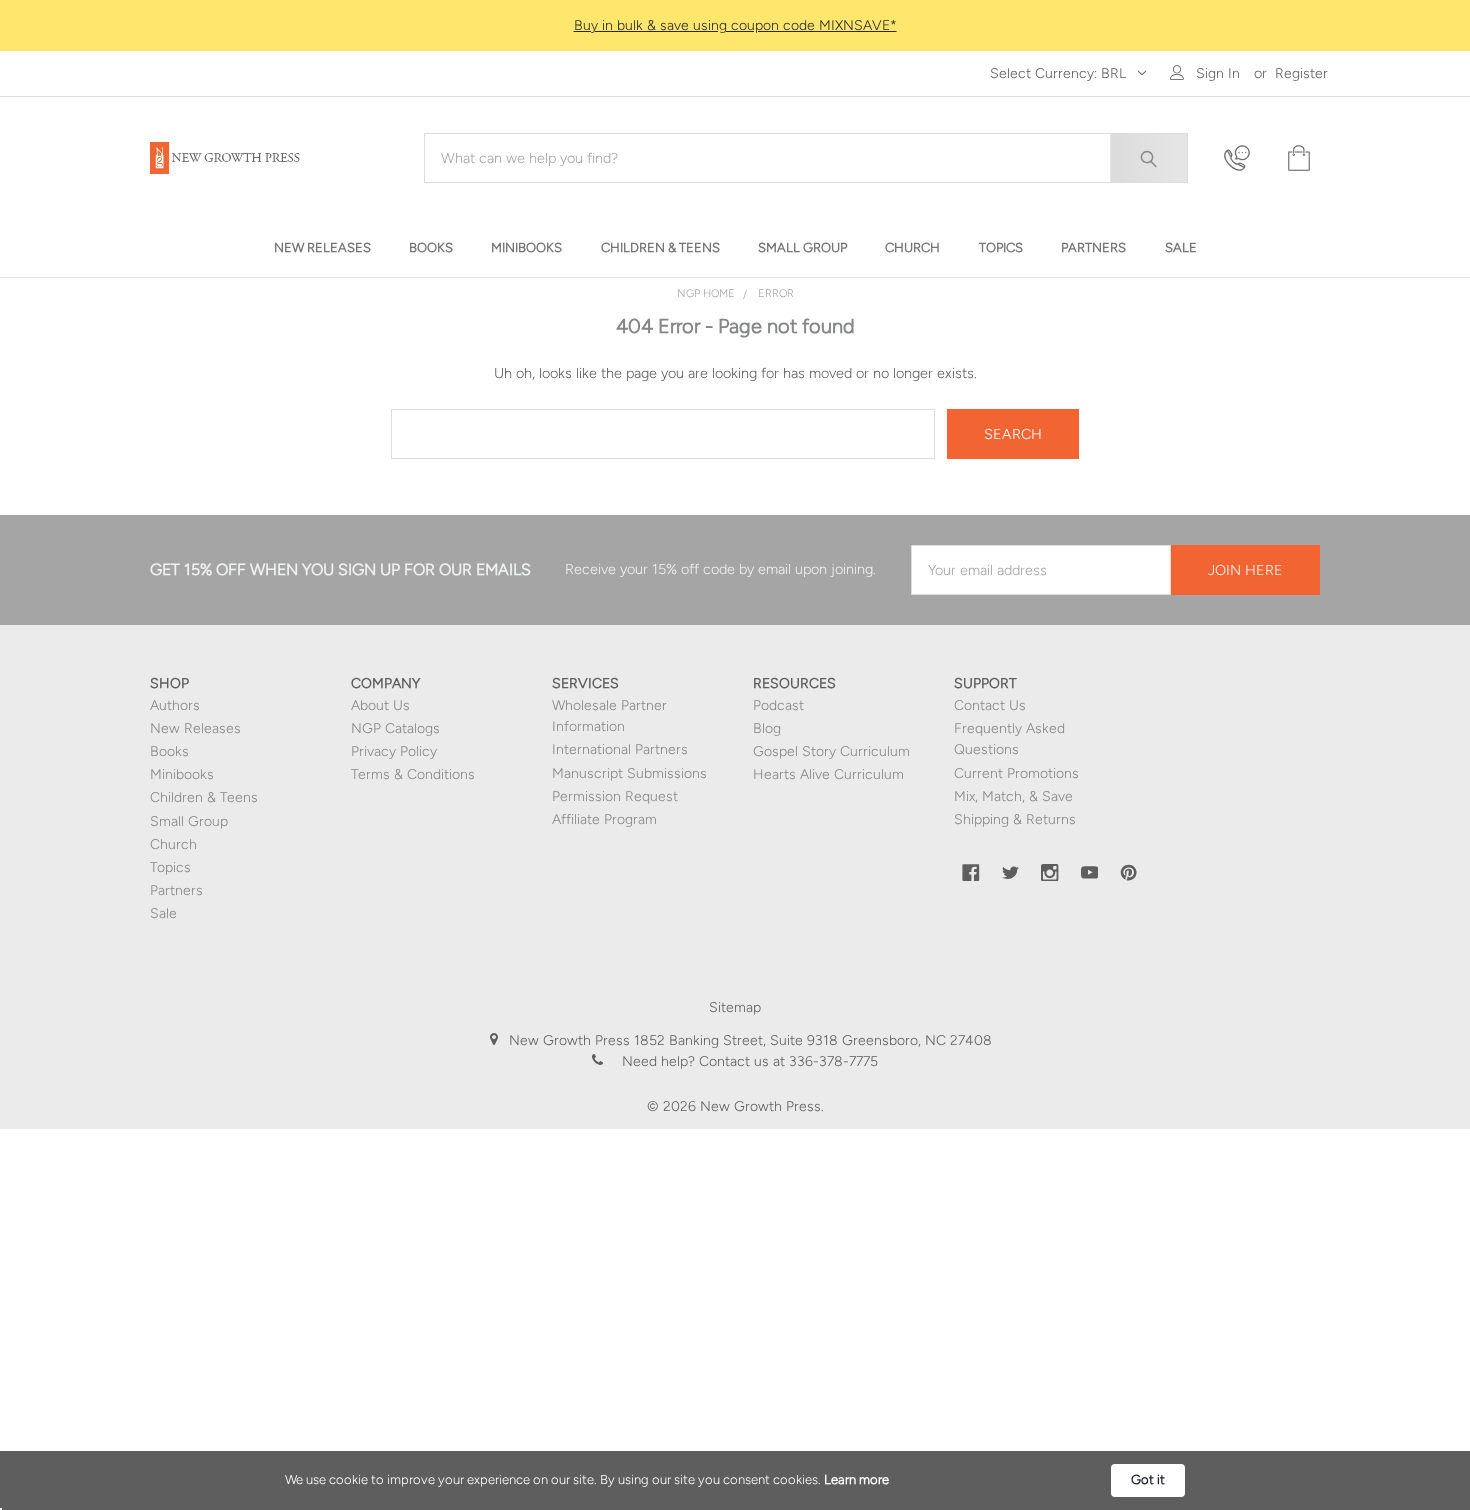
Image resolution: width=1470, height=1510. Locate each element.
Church (173, 844)
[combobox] (806, 158)
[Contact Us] (1243, 158)
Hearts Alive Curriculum (828, 774)
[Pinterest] (1129, 873)
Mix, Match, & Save (1013, 796)
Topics (170, 867)
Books (169, 751)
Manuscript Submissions (629, 773)
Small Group (189, 821)
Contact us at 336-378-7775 (786, 1061)
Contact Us (990, 705)
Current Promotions (1016, 773)
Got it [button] (1148, 1479)
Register (1301, 73)
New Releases (195, 728)
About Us (380, 705)
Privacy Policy (394, 751)
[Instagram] (1050, 873)
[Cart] (1297, 158)
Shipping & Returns (1015, 819)
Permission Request (615, 796)
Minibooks (182, 774)
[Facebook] (971, 873)
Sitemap (735, 1007)
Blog (767, 728)
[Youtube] (1090, 873)
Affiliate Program (604, 819)
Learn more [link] (856, 1479)
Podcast (778, 705)
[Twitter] (1011, 873)
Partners (176, 890)
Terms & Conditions (413, 774)
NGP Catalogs (395, 728)
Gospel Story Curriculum (831, 751)
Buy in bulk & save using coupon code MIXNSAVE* (735, 25)
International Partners (620, 749)
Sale (163, 913)
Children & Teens (204, 797)
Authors (175, 705)
